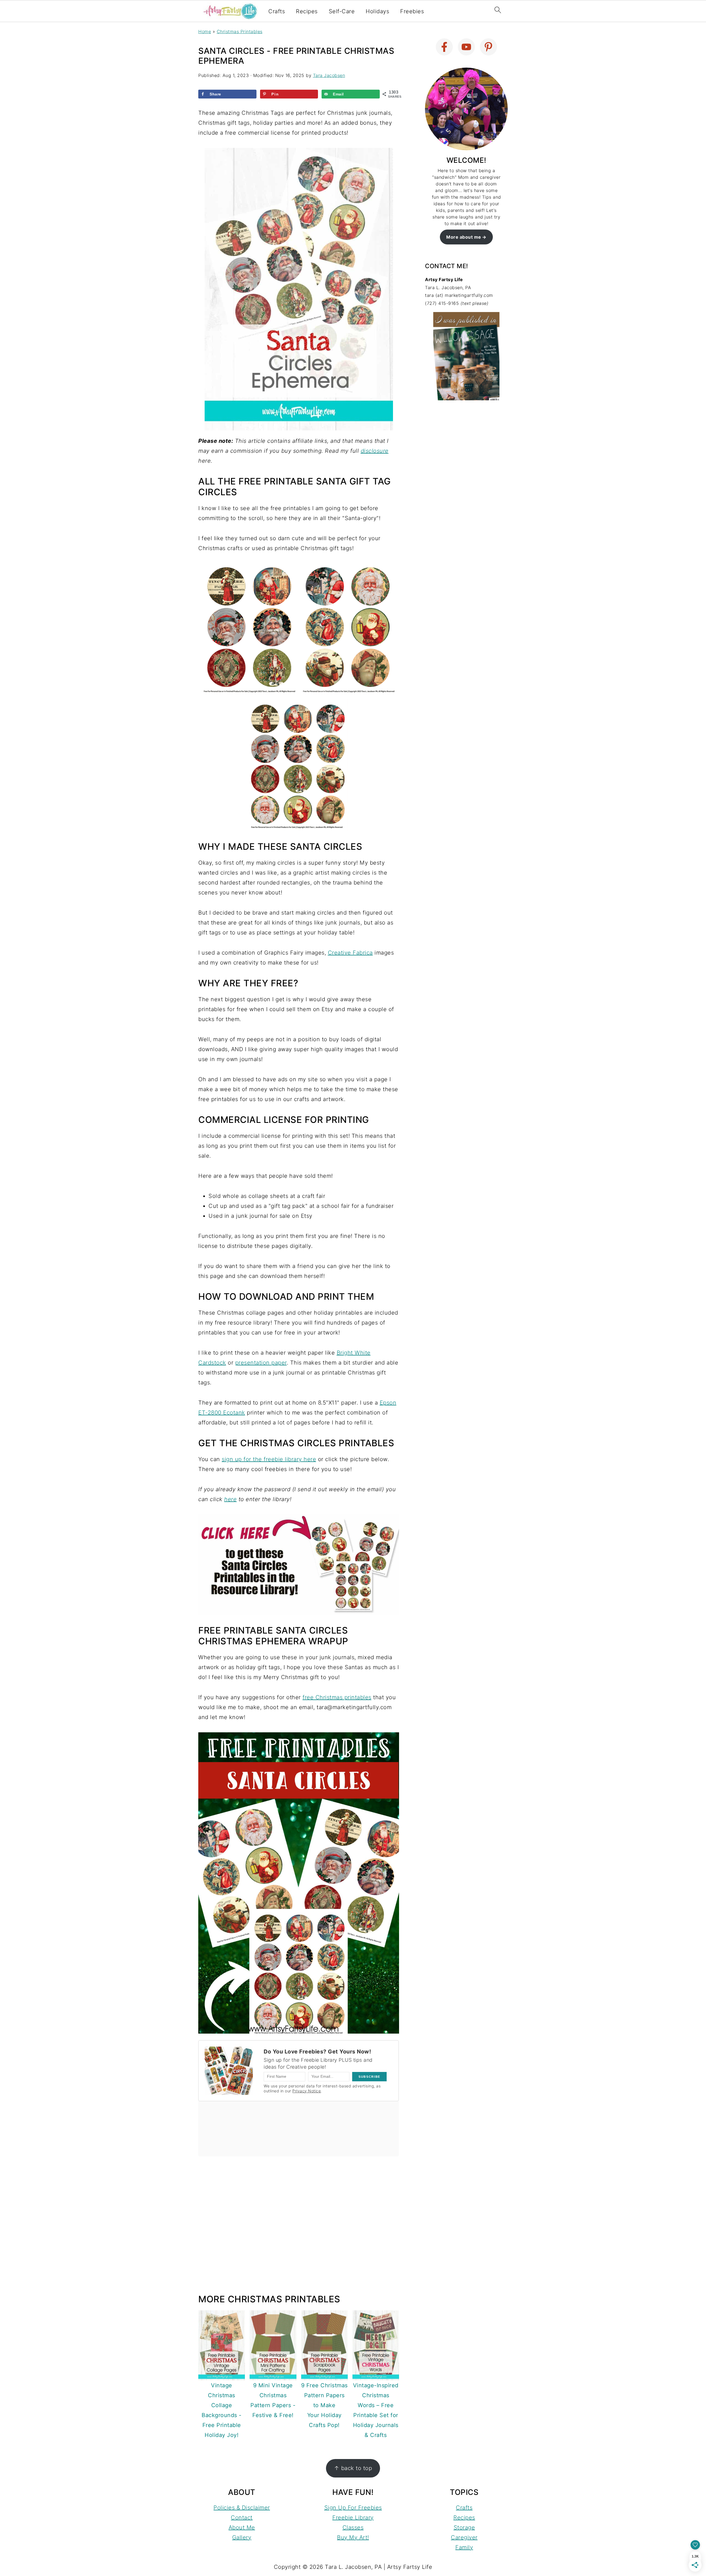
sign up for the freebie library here (269, 1459)
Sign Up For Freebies (353, 2508)
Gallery (242, 2537)
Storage (464, 2527)
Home (205, 31)
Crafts (277, 11)
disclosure (375, 451)
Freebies (412, 11)
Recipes (307, 11)
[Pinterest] (488, 47)
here (230, 1499)
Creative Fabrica (350, 953)
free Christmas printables (337, 1697)
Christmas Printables (240, 31)
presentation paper (261, 1363)
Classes (353, 2527)
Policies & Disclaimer (242, 2508)
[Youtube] (466, 47)
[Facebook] (444, 47)
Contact (242, 2518)
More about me (464, 237)
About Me (242, 2527)
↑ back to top (353, 2468)
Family (464, 2547)
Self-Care (342, 11)
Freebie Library (353, 2518)
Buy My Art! (353, 2537)
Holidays (377, 11)
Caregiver (464, 2537)
